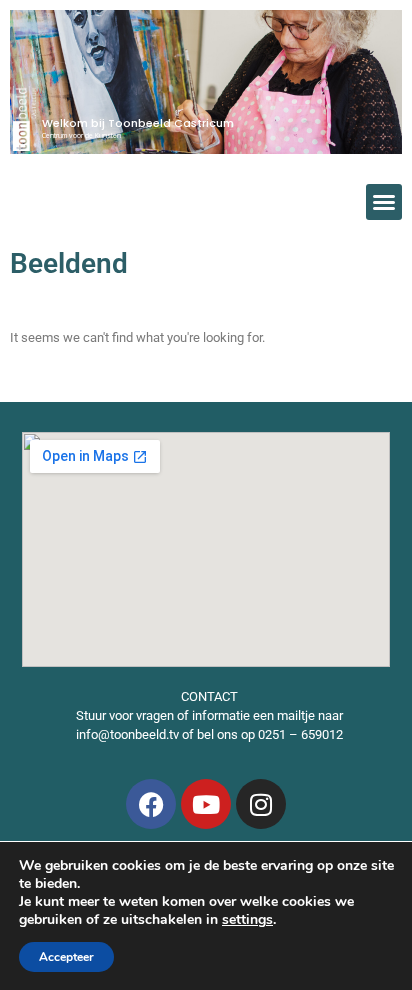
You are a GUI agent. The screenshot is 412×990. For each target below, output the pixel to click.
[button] (384, 202)
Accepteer (66, 957)
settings (247, 920)
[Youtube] (206, 804)
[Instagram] (261, 804)
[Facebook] (151, 804)
